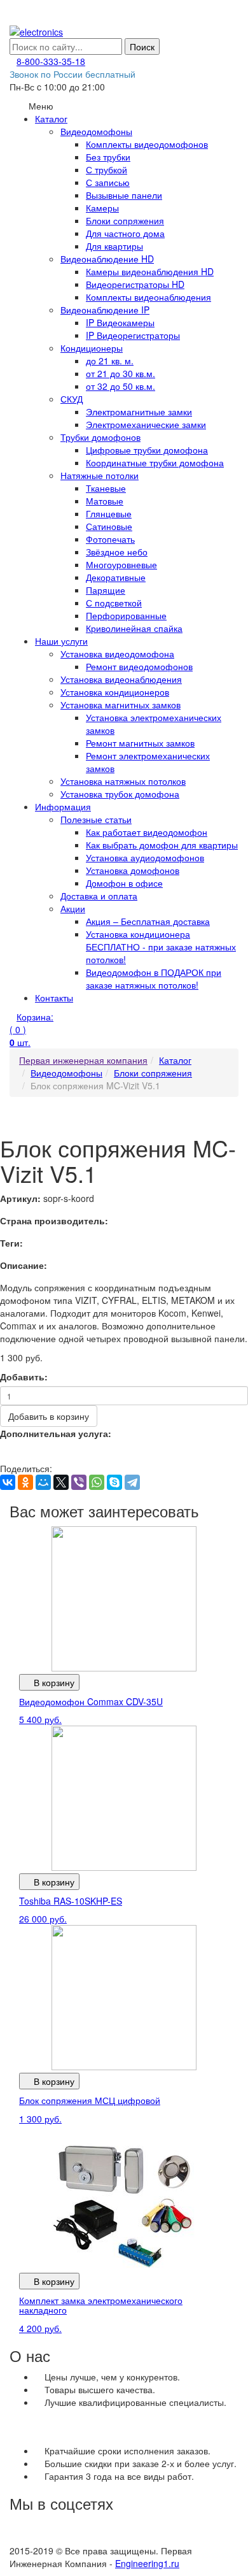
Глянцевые (109, 513)
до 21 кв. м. (110, 361)
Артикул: (20, 1198)
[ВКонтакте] (8, 1482)
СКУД (72, 399)
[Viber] (79, 1482)
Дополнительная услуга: (56, 1433)
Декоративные (116, 577)
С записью (108, 182)
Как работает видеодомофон (147, 832)
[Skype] (114, 1482)
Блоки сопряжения (125, 220)
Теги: (11, 1243)
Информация (63, 806)
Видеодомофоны (96, 131)
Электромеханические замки (146, 424)
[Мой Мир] (43, 1482)
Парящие (106, 590)
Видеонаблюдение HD (107, 259)
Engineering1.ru (147, 2563)
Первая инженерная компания (83, 1060)
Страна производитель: (54, 1220)
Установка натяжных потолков (123, 781)
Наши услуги (61, 641)
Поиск (142, 47)
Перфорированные (126, 615)
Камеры (102, 208)
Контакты (54, 998)
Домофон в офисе (124, 883)
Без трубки (108, 157)
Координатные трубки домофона (155, 462)
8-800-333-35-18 (51, 61)
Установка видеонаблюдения (121, 679)
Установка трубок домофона (120, 794)
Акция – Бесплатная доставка (148, 921)
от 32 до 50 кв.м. (121, 386)
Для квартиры (114, 246)
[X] (61, 1482)
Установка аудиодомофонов (145, 857)
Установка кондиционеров (115, 692)
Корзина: (31, 1029)
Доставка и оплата (99, 896)
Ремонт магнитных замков (140, 743)
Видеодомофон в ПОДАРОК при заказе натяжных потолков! (154, 978)
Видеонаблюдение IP (105, 310)
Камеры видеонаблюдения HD (150, 271)
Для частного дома (125, 233)
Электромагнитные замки (139, 411)
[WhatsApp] (97, 1482)
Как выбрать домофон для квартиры (162, 845)
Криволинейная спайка (134, 628)
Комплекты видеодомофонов (147, 144)
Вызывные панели (124, 195)
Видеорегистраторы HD (135, 284)
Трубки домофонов (100, 437)
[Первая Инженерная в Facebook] (172, 2538)
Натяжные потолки (100, 475)
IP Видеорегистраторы (133, 335)
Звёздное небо (117, 552)
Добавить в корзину (49, 1416)
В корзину (53, 1682)
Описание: (24, 1265)
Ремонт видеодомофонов (139, 666)
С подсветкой (114, 603)
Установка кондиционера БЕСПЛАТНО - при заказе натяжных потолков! (161, 947)
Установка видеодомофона (117, 654)
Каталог (51, 118)
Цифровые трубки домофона (147, 450)
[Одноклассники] (25, 1482)
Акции (73, 908)
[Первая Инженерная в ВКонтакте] (26, 2538)
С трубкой (107, 169)
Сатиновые (109, 526)
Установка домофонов (133, 870)
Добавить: (24, 1377)
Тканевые (106, 488)
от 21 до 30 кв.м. (121, 373)
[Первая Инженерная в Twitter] (136, 2538)
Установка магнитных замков (121, 705)
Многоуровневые (121, 564)
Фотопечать (110, 539)
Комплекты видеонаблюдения (148, 297)
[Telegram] (132, 1482)
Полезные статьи (96, 819)
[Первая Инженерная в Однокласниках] (63, 2538)
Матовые (105, 501)
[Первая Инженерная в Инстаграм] (99, 2538)
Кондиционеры (92, 348)
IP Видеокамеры (120, 322)
